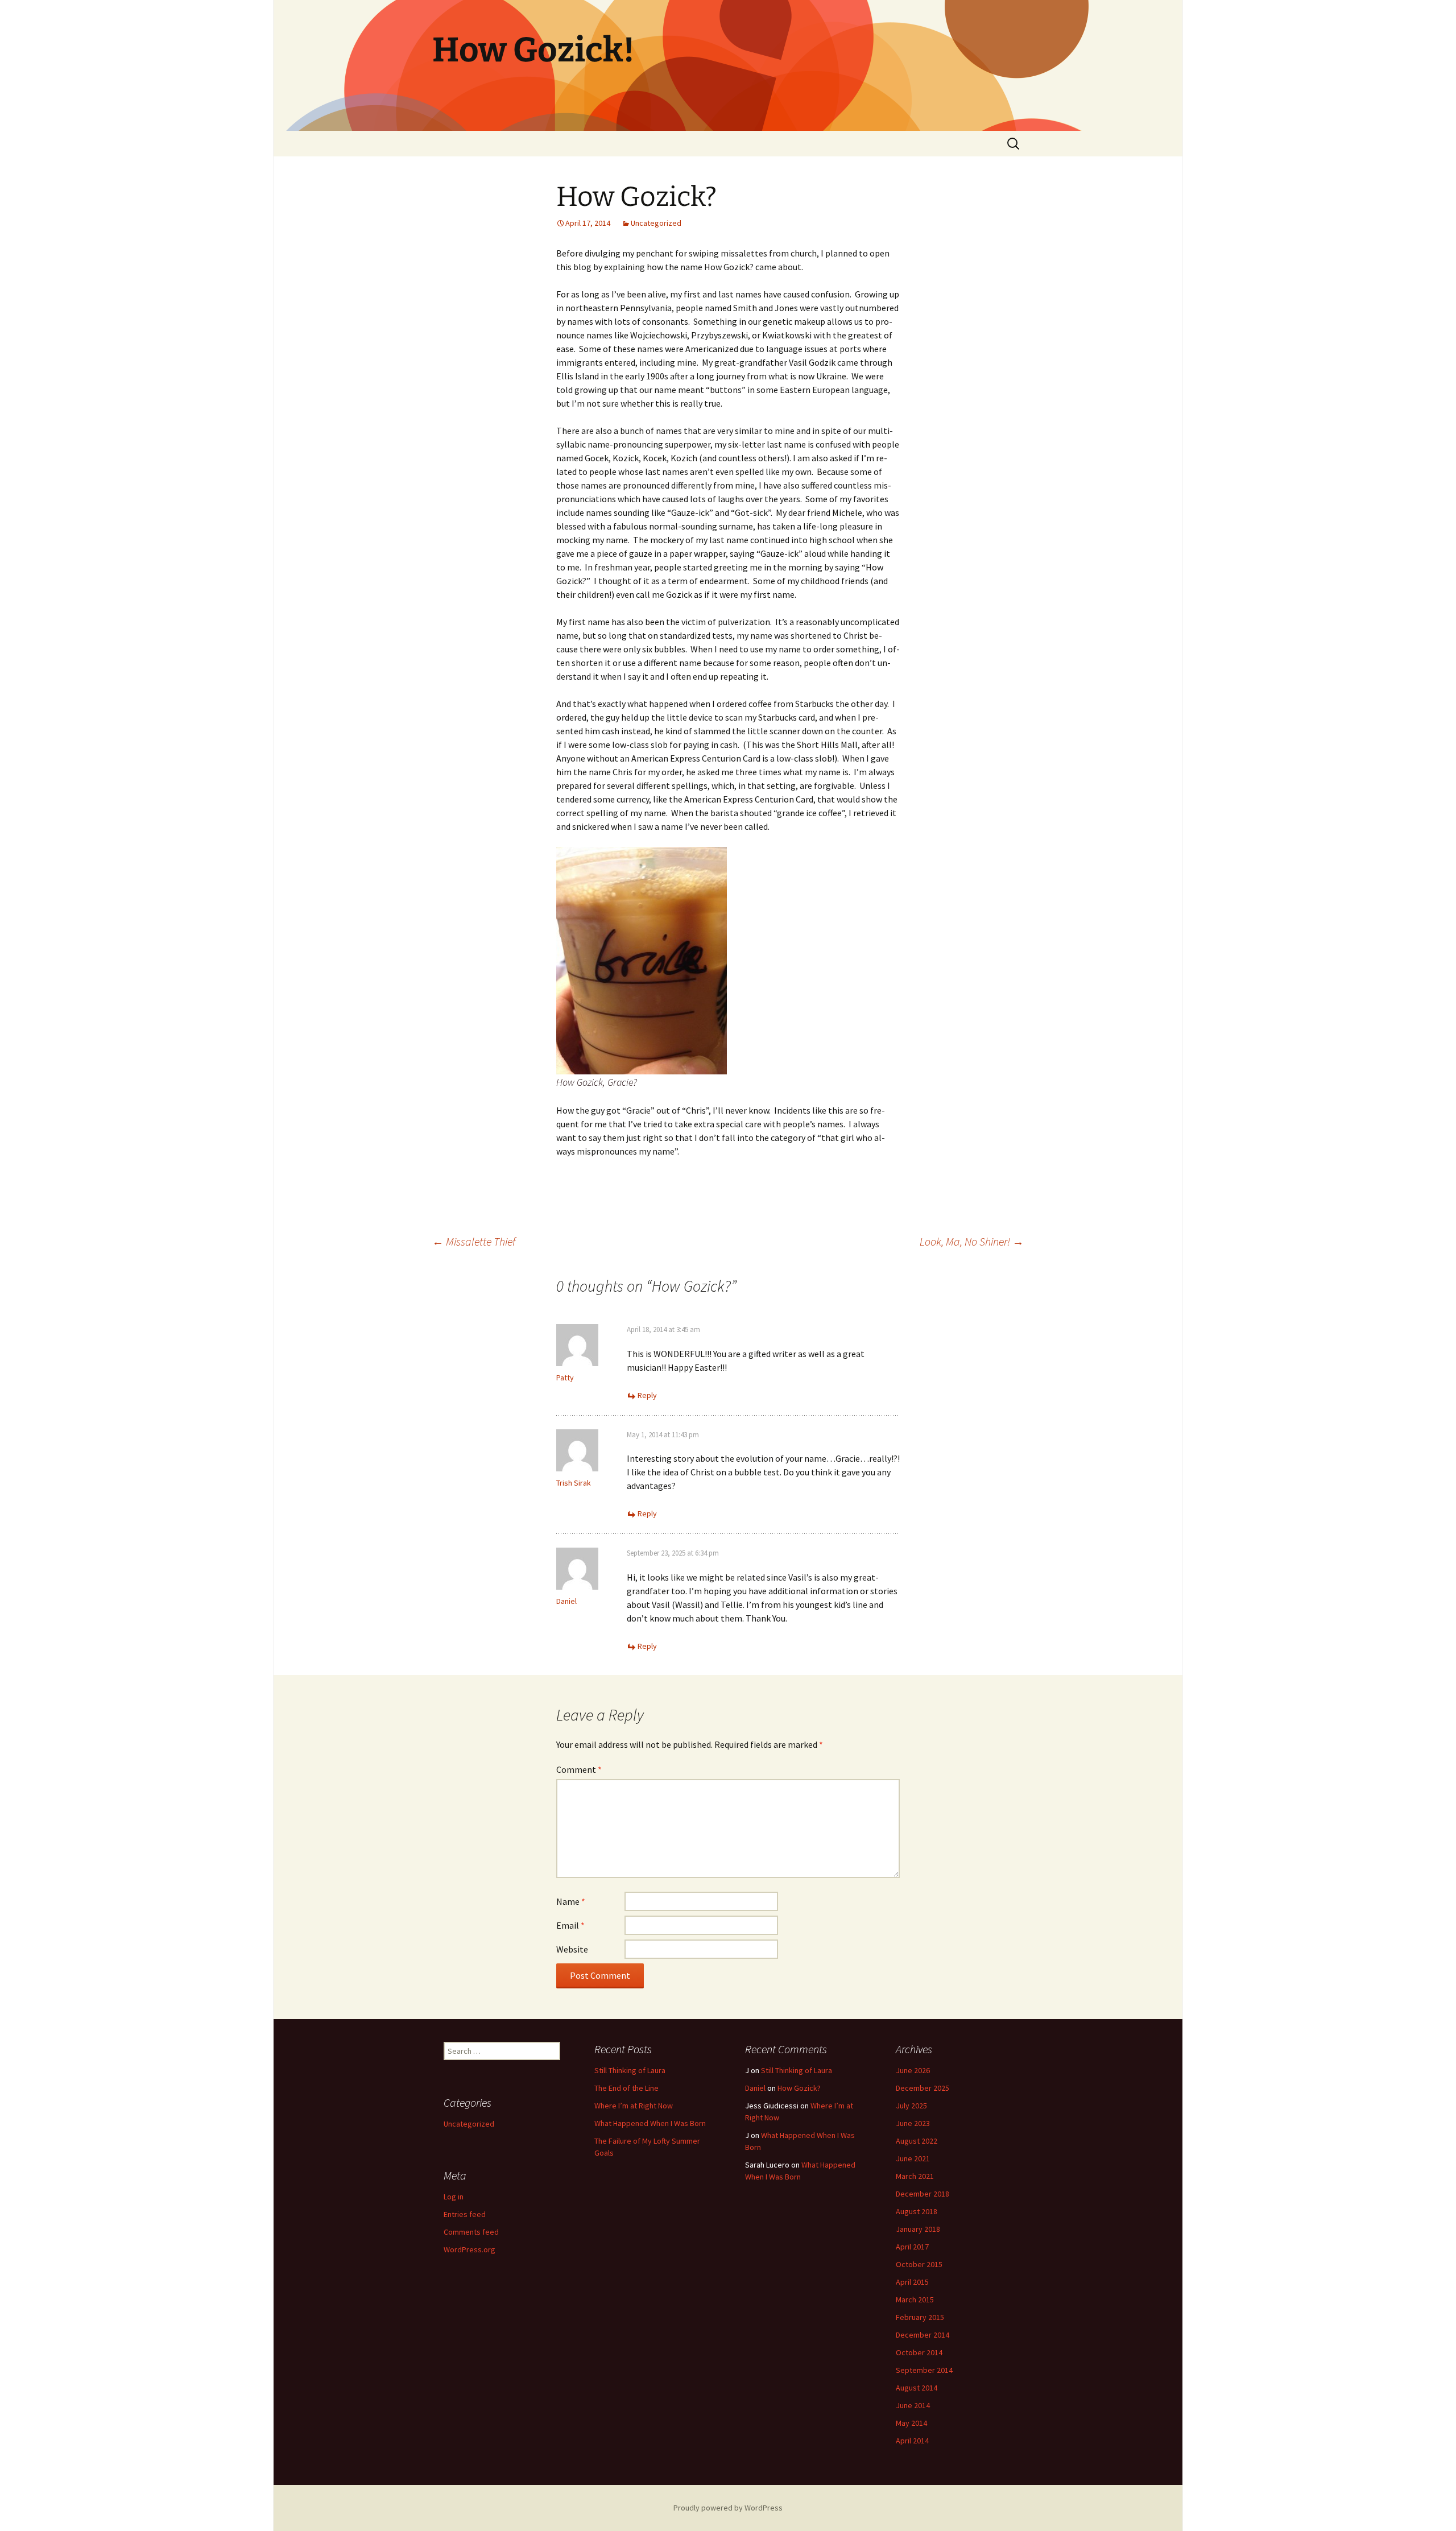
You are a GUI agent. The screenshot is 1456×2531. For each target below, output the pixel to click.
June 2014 (913, 2405)
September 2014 (924, 2370)
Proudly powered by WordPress (728, 2508)
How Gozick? (799, 2088)
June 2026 (913, 2070)
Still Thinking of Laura (630, 2070)
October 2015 (919, 2264)
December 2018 (923, 2194)
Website (572, 1949)
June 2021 (913, 2158)
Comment (579, 1769)
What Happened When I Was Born (650, 2123)
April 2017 (912, 2247)
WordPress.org (470, 2249)
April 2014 (912, 2441)
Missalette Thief (474, 1241)
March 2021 (915, 2176)
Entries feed (465, 2214)
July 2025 (911, 2106)
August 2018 (917, 2211)
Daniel (566, 1601)
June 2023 (913, 2123)
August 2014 (917, 2388)
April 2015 (912, 2282)
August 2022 (917, 2141)
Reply (647, 1395)
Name (571, 1901)
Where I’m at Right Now (634, 2106)
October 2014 (919, 2352)
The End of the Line (626, 2088)
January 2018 (918, 2229)
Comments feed (471, 2232)
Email (570, 1925)
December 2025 (923, 2088)
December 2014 (923, 2335)
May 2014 (911, 2423)
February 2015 (920, 2317)
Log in (454, 2197)
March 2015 (915, 2300)
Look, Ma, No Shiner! (972, 1241)
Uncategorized (656, 223)
